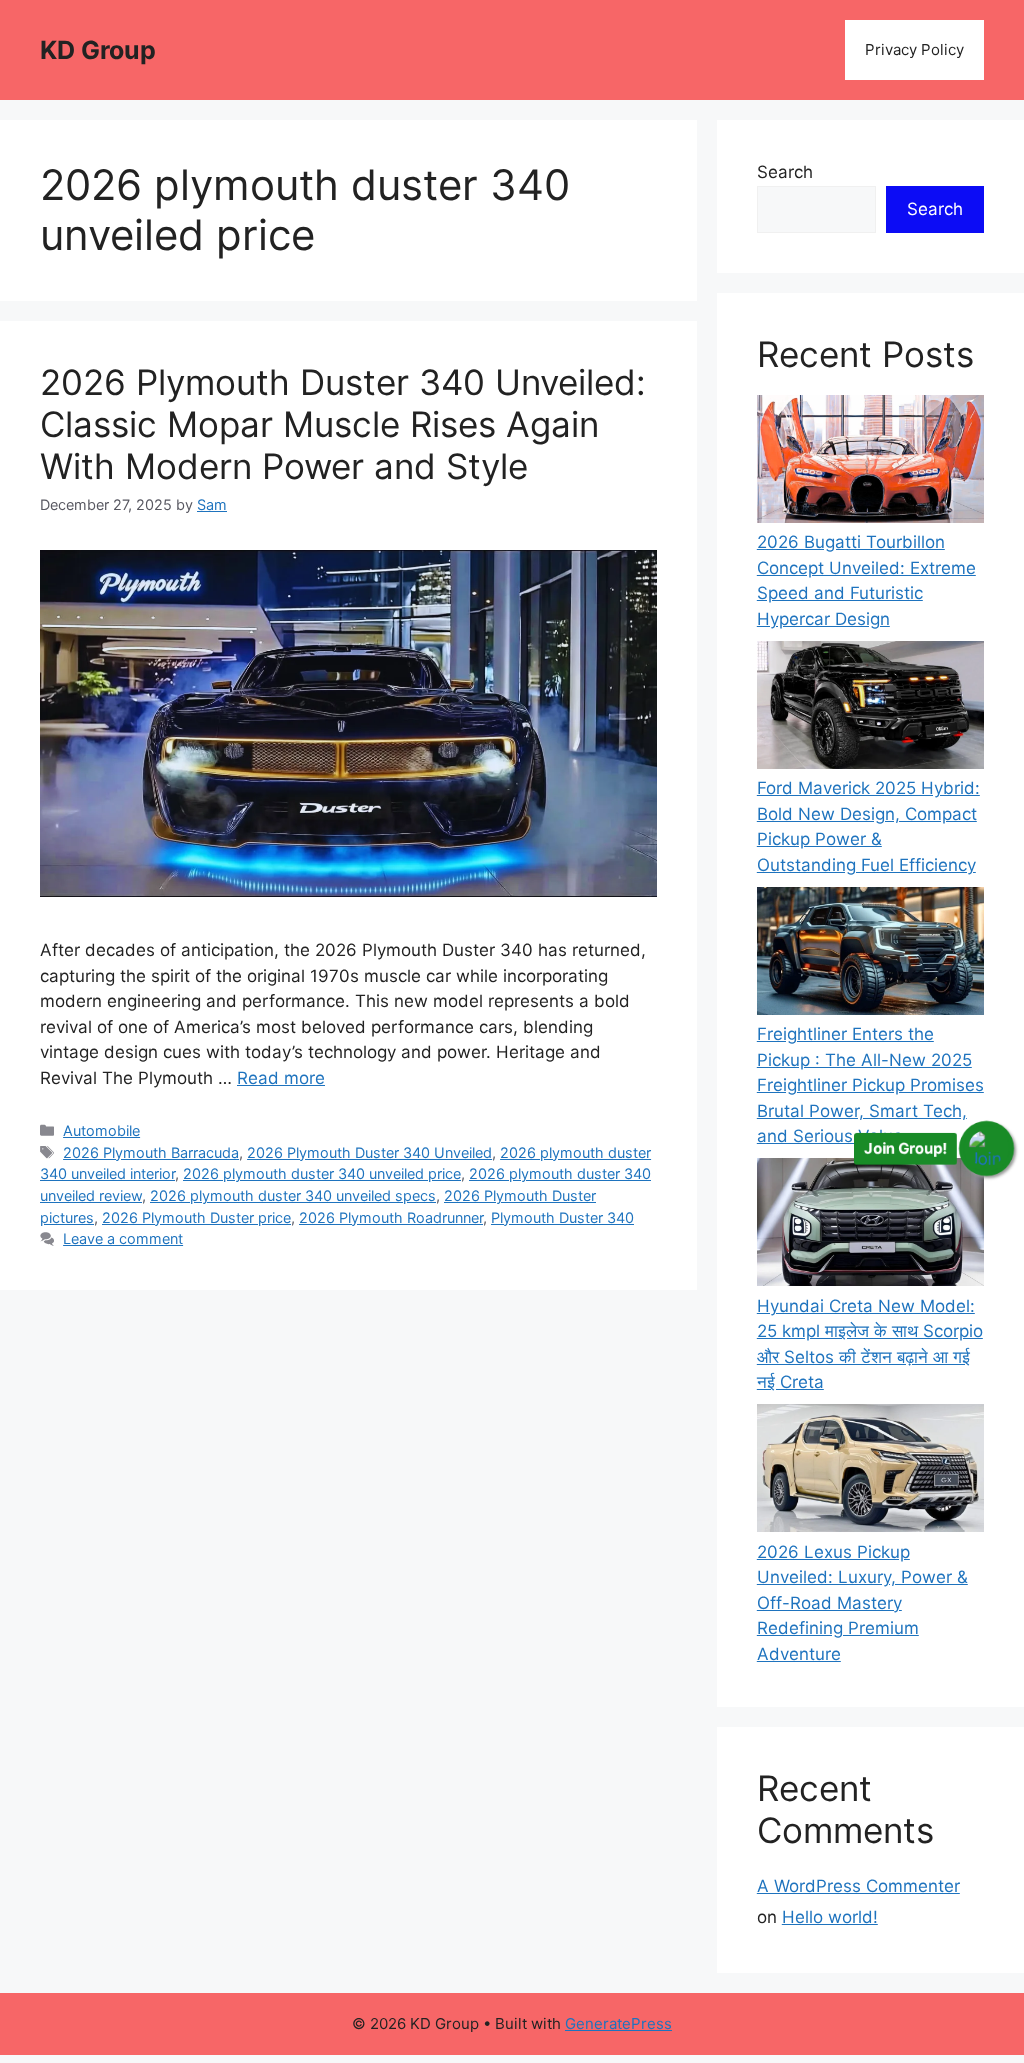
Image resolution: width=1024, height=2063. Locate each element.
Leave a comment (123, 1238)
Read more (281, 1078)
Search (785, 172)
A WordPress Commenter (858, 1886)
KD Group (98, 50)
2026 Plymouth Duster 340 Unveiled (369, 1152)
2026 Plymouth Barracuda (151, 1152)
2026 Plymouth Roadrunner (391, 1217)
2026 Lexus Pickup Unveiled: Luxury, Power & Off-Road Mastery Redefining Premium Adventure (862, 1603)
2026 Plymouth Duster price (196, 1217)
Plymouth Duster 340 (562, 1217)
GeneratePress (618, 2023)
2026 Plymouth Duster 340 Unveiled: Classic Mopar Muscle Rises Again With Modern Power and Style (343, 424)
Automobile (101, 1130)
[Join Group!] (986, 1148)
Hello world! (830, 1917)
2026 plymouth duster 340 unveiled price (322, 1173)
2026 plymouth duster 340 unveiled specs (293, 1195)
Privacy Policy (914, 49)
